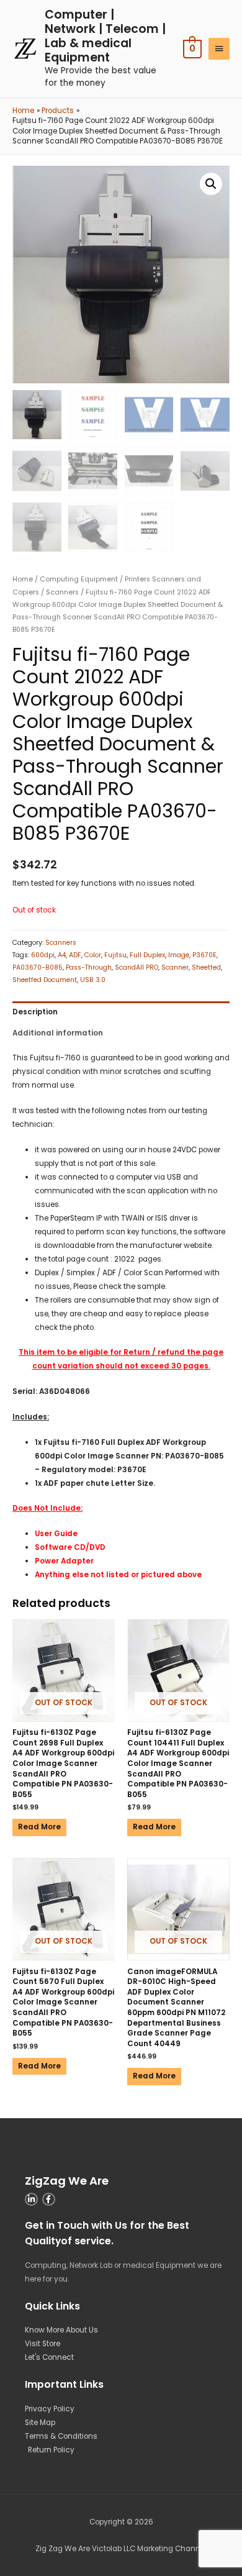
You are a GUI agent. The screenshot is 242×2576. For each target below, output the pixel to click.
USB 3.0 (93, 980)
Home (23, 579)
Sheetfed (206, 967)
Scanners (62, 592)
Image (179, 955)
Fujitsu (115, 955)
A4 (62, 955)
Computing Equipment (79, 579)
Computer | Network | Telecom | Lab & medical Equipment (105, 36)
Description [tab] (35, 1012)
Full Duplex (147, 955)
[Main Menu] (219, 49)
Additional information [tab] (58, 1033)
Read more (39, 1827)
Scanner (175, 967)
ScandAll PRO (137, 967)
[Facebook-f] (49, 2199)
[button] (211, 184)
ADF (75, 955)
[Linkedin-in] (31, 2199)
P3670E (204, 955)
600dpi (43, 955)
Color (93, 955)
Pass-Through (89, 967)
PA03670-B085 (38, 967)
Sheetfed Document (45, 980)
